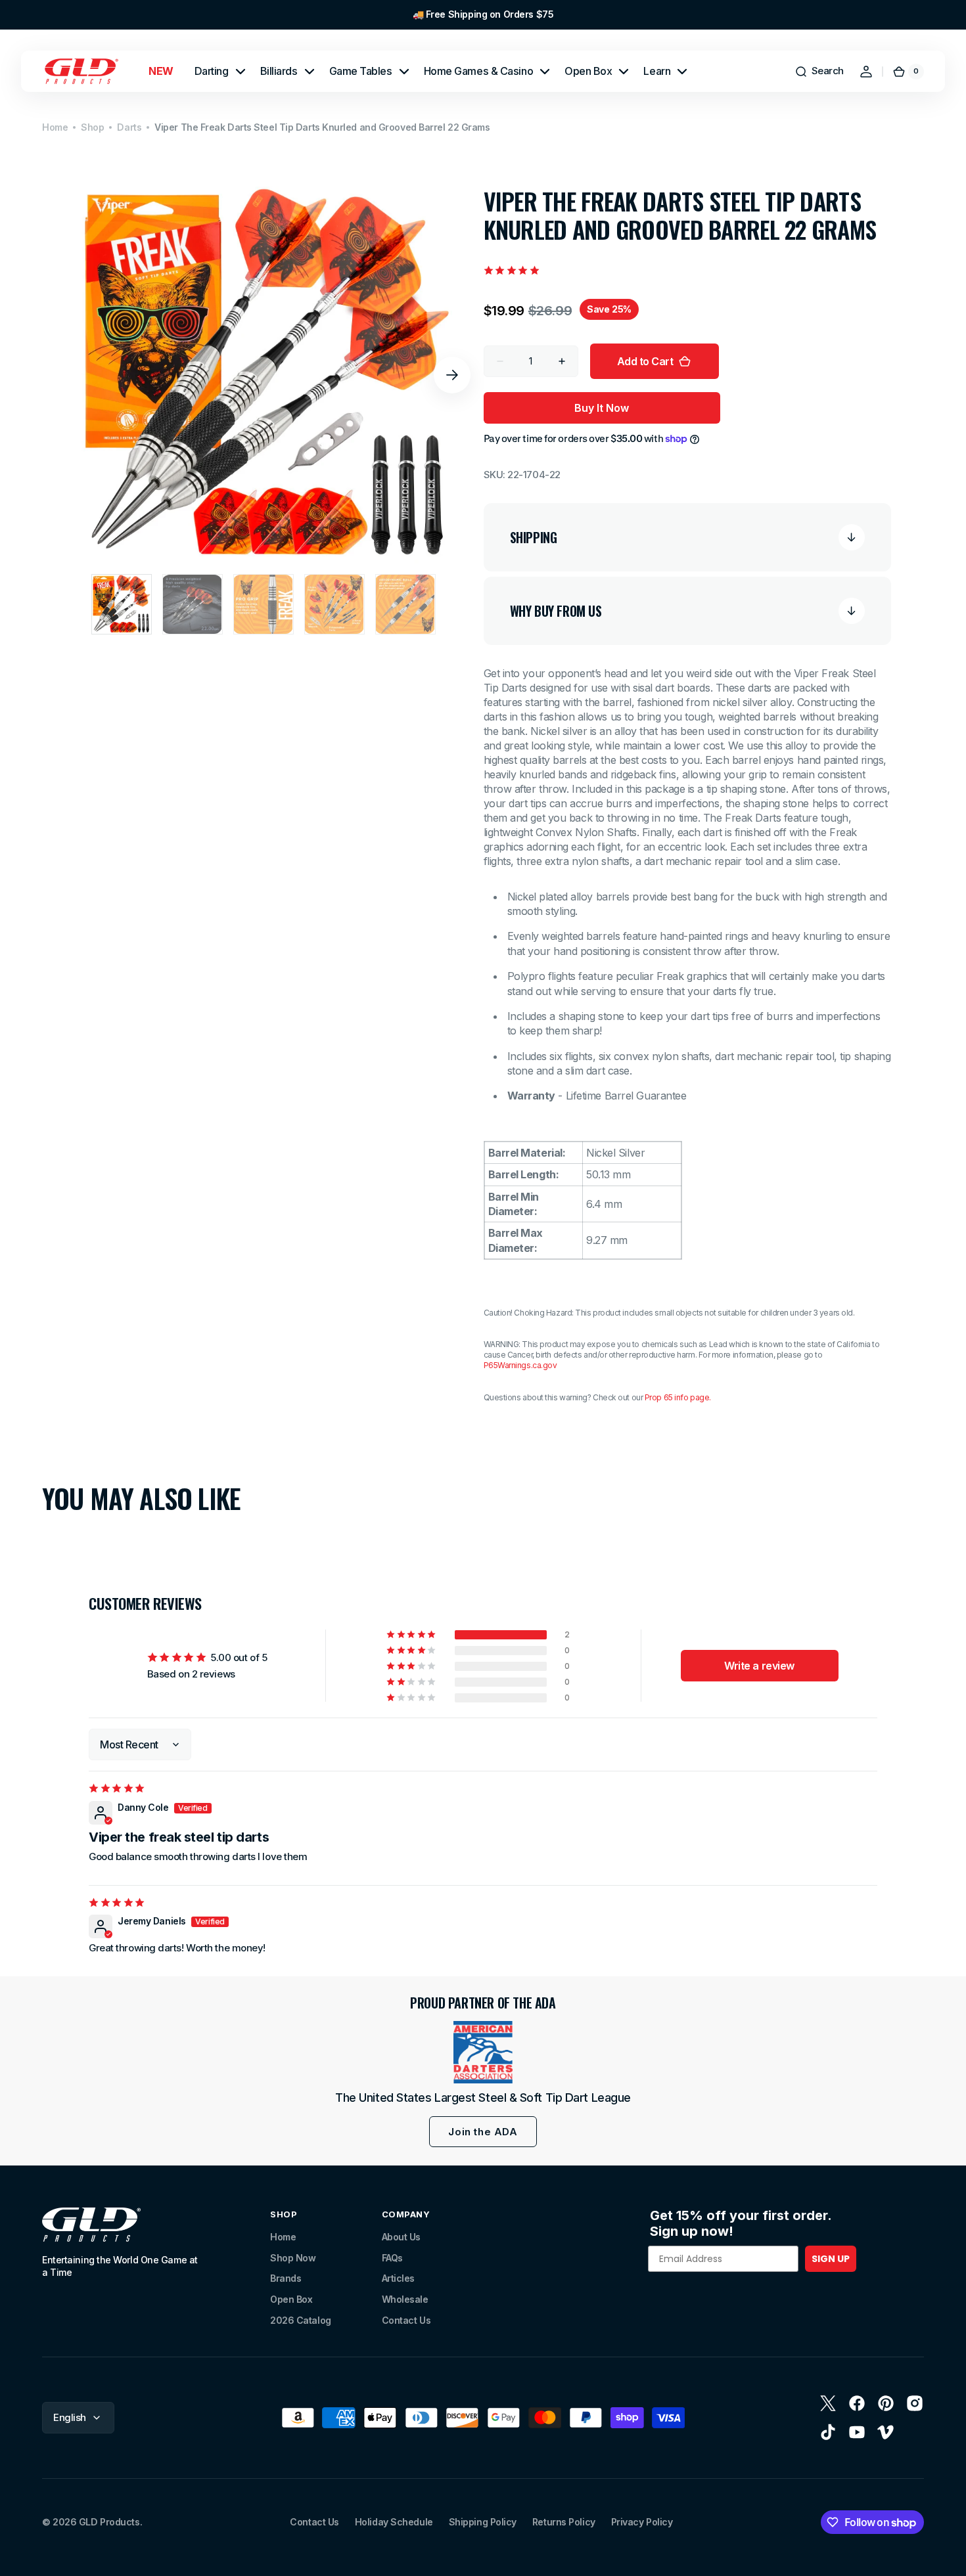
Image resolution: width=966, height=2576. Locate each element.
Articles (398, 2278)
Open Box (291, 2299)
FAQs (392, 2258)
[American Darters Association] (483, 2052)
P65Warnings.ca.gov (520, 1365)
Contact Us (406, 2320)
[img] (118, 1788)
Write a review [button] (759, 1666)
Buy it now (602, 408)
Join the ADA (483, 2132)
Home (55, 127)
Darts (129, 127)
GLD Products (109, 2522)
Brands (286, 2278)
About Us (401, 2237)
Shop (92, 127)
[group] (483, 15)
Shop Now (293, 2258)
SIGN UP (831, 2259)
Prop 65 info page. (678, 1397)
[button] (819, 72)
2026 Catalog (301, 2320)
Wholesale (405, 2299)
